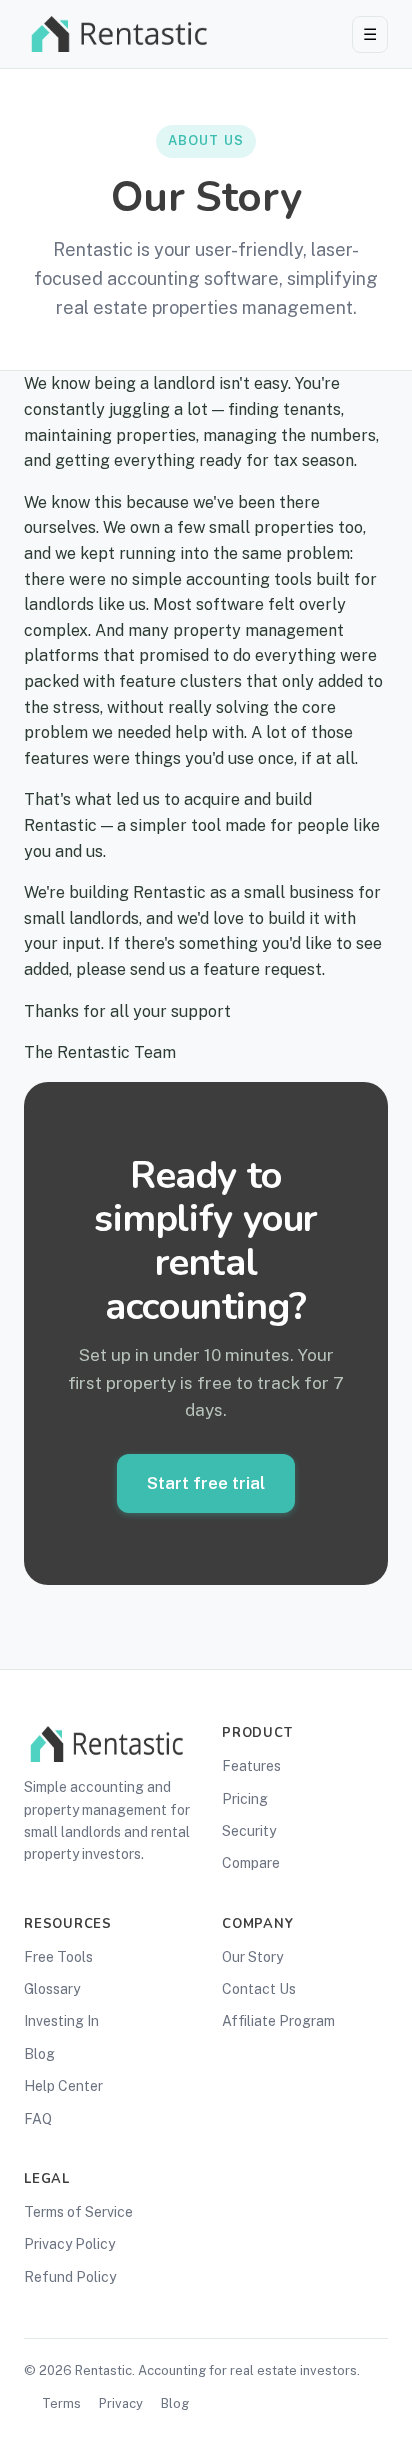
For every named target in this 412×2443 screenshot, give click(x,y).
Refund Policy (70, 2277)
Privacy (121, 2403)
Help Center (63, 2086)
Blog (39, 2054)
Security (249, 1831)
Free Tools (58, 1957)
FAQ (38, 2119)
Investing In (61, 2021)
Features (251, 1766)
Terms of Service (78, 2212)
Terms (61, 2403)
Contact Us (259, 1989)
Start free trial (206, 1483)
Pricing (245, 1799)
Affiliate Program (278, 2021)
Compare (251, 1863)
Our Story (252, 1957)
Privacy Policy (69, 2244)
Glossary (52, 1989)
